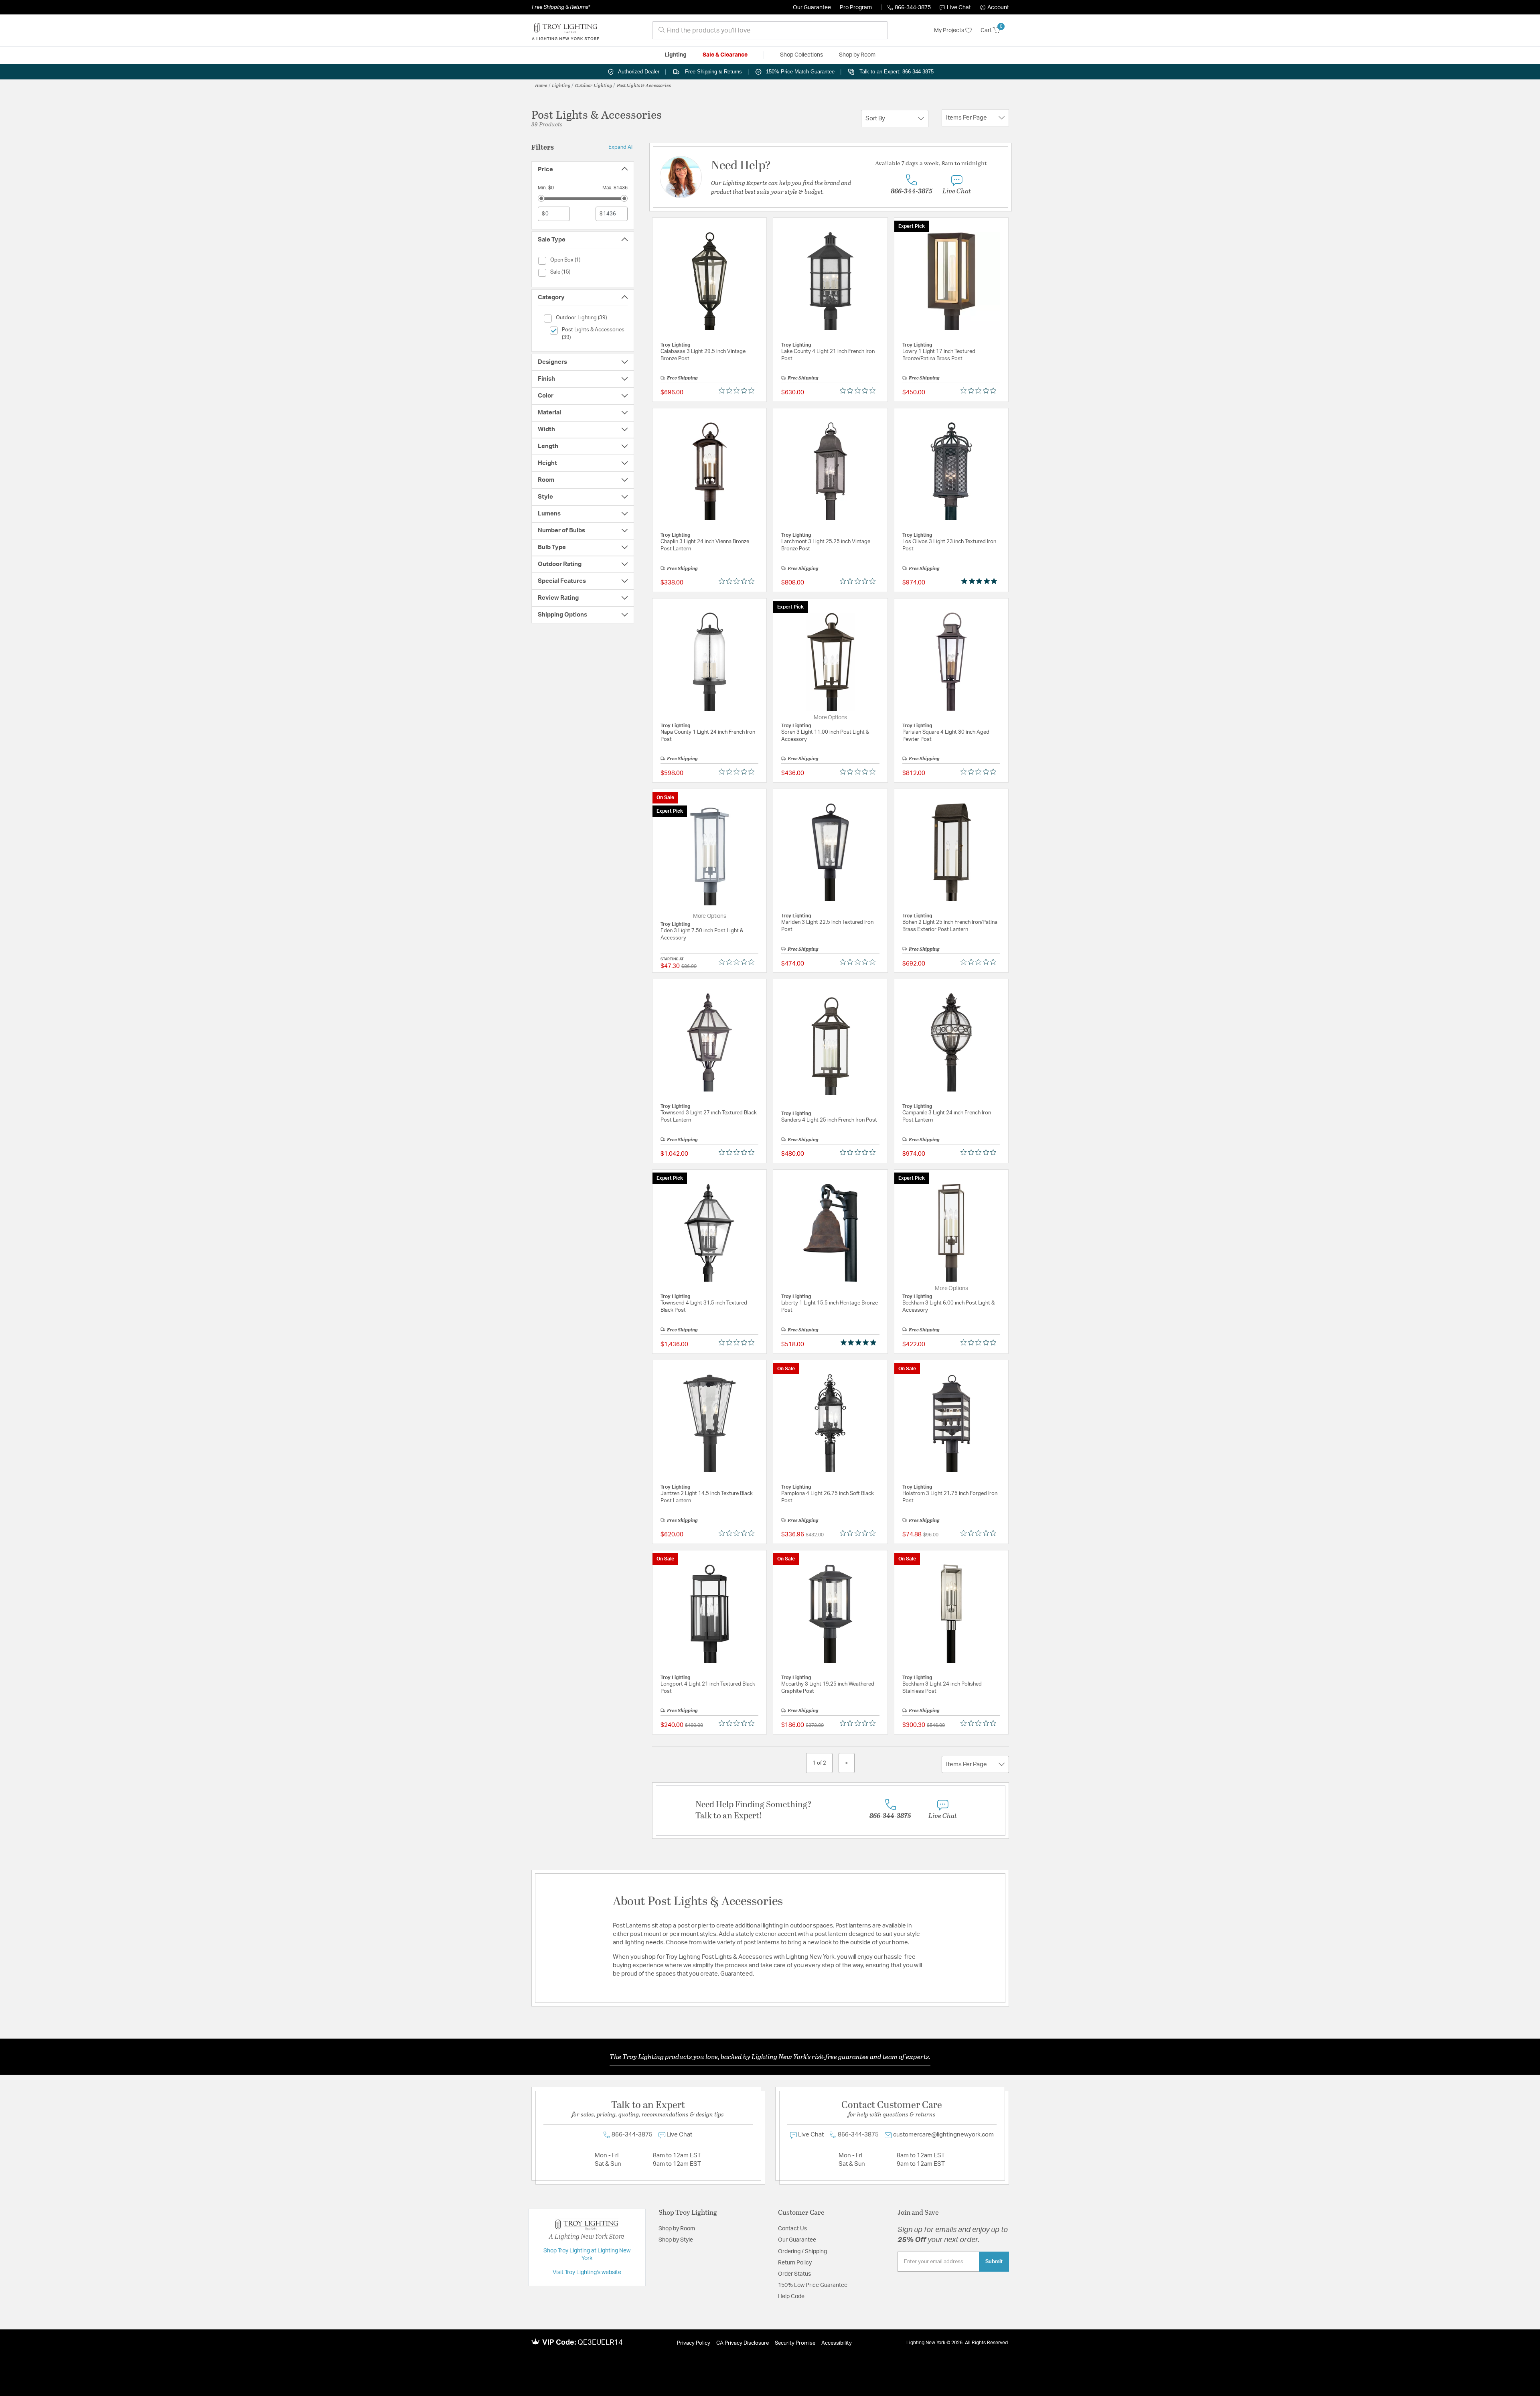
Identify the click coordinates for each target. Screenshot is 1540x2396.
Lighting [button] (676, 55)
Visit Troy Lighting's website (587, 2272)
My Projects (950, 30)
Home (541, 85)
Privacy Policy (694, 2343)
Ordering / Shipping (802, 2252)
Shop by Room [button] (857, 55)
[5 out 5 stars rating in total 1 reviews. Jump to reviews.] (981, 581)
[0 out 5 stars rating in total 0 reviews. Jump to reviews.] (739, 391)
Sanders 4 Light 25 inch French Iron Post (829, 1120)
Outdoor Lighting (594, 85)
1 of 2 (819, 1763)
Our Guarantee (812, 8)
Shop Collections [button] (801, 55)
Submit (994, 2262)
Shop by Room (677, 2229)
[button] (995, 8)
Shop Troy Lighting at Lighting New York (587, 2255)
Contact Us (792, 2229)
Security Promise (795, 2343)
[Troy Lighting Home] (565, 30)
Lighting (561, 85)
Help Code (791, 2297)
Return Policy (795, 2263)
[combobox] (770, 30)
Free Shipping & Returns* (561, 7)
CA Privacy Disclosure (743, 2343)
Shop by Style (676, 2240)
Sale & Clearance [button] (725, 55)
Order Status (794, 2274)
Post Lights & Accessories (644, 85)
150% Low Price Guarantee (813, 2285)
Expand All (621, 147)
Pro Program (856, 8)
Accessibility (837, 2343)
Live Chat (959, 8)
